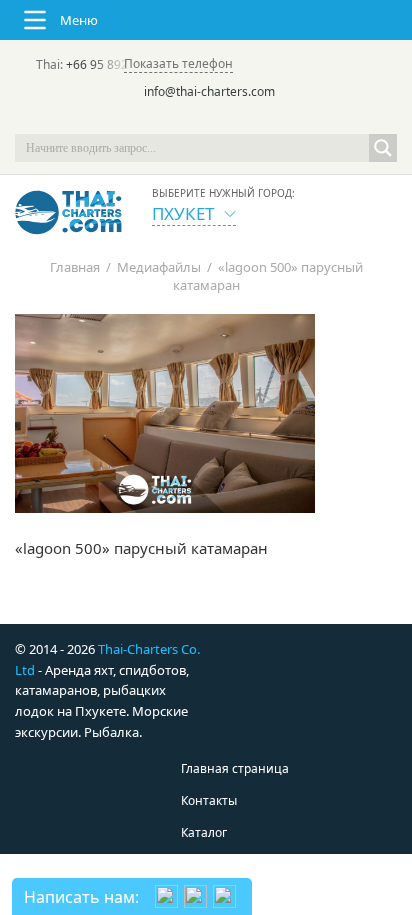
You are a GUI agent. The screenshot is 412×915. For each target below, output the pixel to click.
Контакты (209, 800)
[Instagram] (234, 120)
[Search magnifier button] (383, 148)
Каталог (204, 832)
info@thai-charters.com (209, 91)
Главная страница (235, 768)
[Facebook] (206, 120)
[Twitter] (178, 120)
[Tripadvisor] (150, 120)
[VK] (262, 120)
